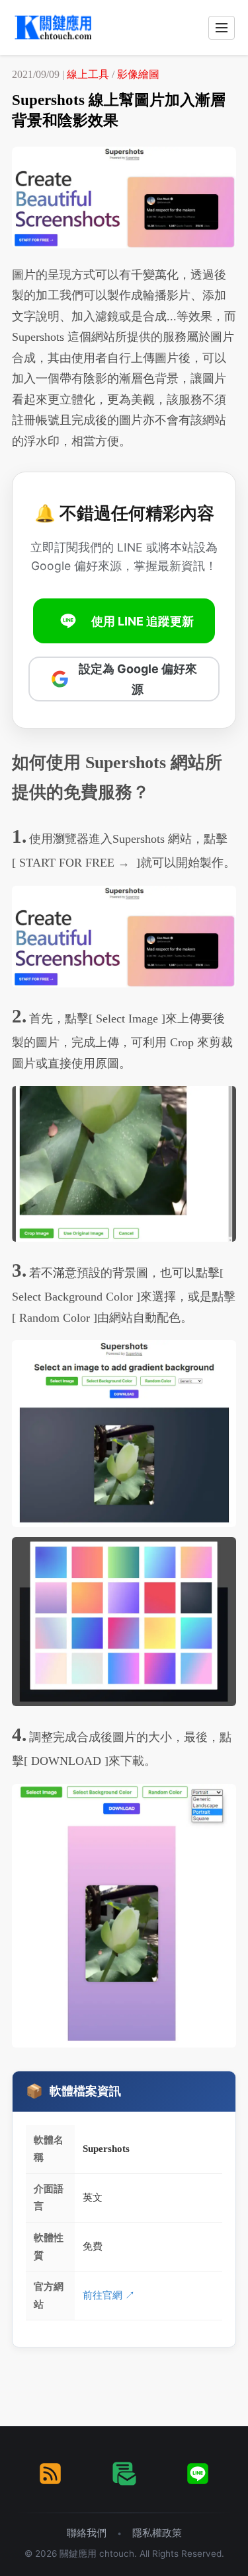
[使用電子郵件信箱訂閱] (124, 2474)
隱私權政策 (157, 2533)
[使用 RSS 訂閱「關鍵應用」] (50, 2474)
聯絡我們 (87, 2533)
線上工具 (88, 74)
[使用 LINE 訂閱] (198, 2474)
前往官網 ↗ (109, 2295)
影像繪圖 (138, 74)
